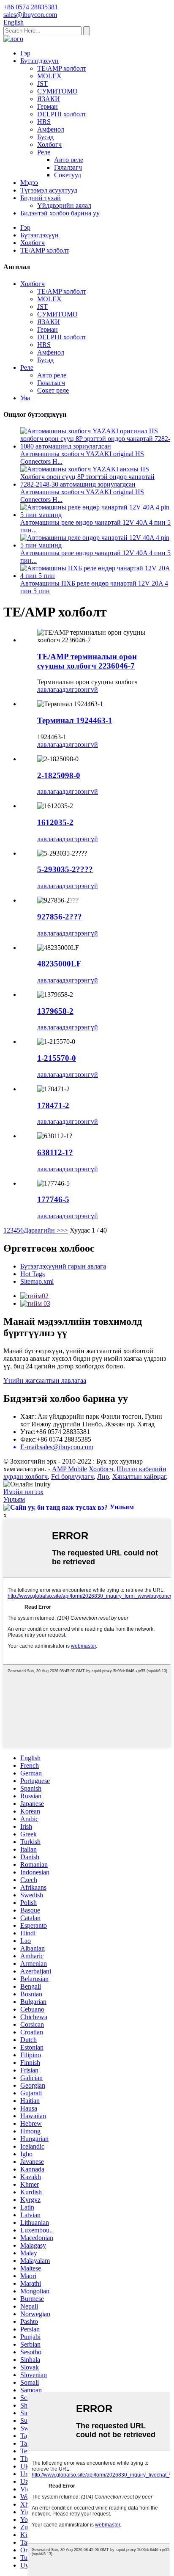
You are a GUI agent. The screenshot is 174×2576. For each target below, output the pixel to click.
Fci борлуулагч (72, 1477)
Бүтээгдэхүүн (39, 61)
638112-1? (55, 1152)
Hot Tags (33, 1274)
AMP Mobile (69, 1469)
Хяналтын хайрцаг (139, 1477)
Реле (44, 152)
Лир (103, 1477)
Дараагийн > (42, 1230)
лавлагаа (50, 689)
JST (42, 84)
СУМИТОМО (57, 91)
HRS (44, 122)
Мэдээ (29, 183)
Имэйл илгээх (23, 1492)
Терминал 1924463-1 (75, 720)
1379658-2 (55, 1011)
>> (64, 1230)
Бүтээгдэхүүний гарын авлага (63, 1266)
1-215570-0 (57, 1058)
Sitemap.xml (37, 1281)
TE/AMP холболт (62, 68)
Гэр (25, 53)
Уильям (14, 1499)
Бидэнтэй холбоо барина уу (60, 213)
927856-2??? (60, 917)
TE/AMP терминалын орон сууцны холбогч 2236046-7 (87, 661)
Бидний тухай (41, 198)
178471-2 (53, 1105)
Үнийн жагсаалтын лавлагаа (45, 1380)
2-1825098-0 (59, 775)
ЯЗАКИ (49, 99)
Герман (48, 106)
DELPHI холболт (62, 114)
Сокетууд (68, 175)
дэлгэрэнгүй (80, 689)
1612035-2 (55, 822)
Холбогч (49, 144)
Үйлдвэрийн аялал (64, 205)
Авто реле (69, 160)
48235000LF (59, 964)
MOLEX (49, 76)
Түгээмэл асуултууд (49, 190)
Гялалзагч (68, 167)
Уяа (25, 398)
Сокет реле (53, 390)
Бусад (45, 137)
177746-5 (53, 1199)
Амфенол (51, 129)
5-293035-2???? (65, 869)
